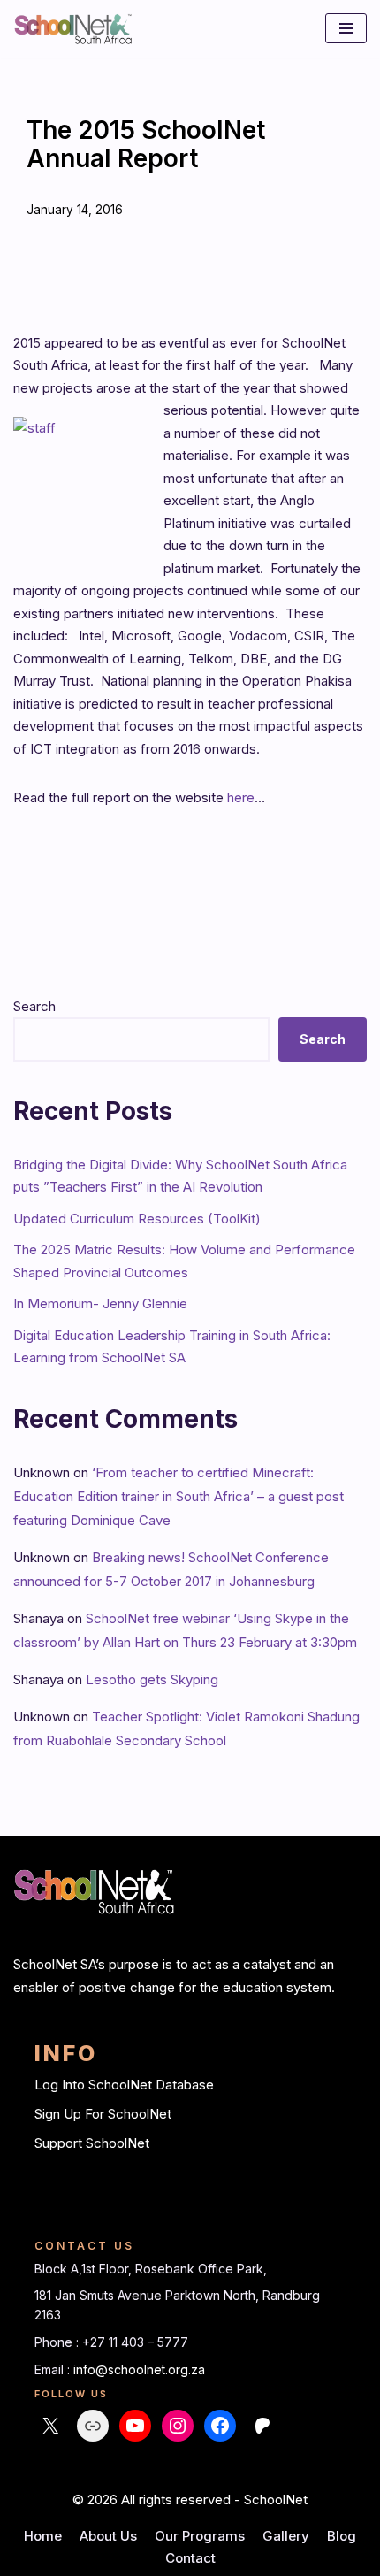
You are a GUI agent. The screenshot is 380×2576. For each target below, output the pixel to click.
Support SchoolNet (92, 2143)
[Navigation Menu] (346, 28)
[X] (50, 2426)
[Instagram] (178, 2426)
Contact (190, 2558)
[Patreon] (262, 2426)
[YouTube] (135, 2426)
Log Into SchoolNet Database (124, 2085)
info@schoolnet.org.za (139, 2369)
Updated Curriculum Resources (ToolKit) (137, 1219)
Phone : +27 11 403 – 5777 (111, 2342)
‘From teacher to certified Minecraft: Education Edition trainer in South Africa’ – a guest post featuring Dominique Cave (179, 1496)
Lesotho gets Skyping (152, 1679)
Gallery (286, 2536)
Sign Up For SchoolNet (103, 2114)
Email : (54, 2369)
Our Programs (200, 2536)
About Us (108, 2536)
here (241, 797)
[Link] (93, 2426)
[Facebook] (220, 2426)
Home (43, 2536)
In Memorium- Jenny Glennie (100, 1303)
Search (34, 1006)
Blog (342, 2536)
